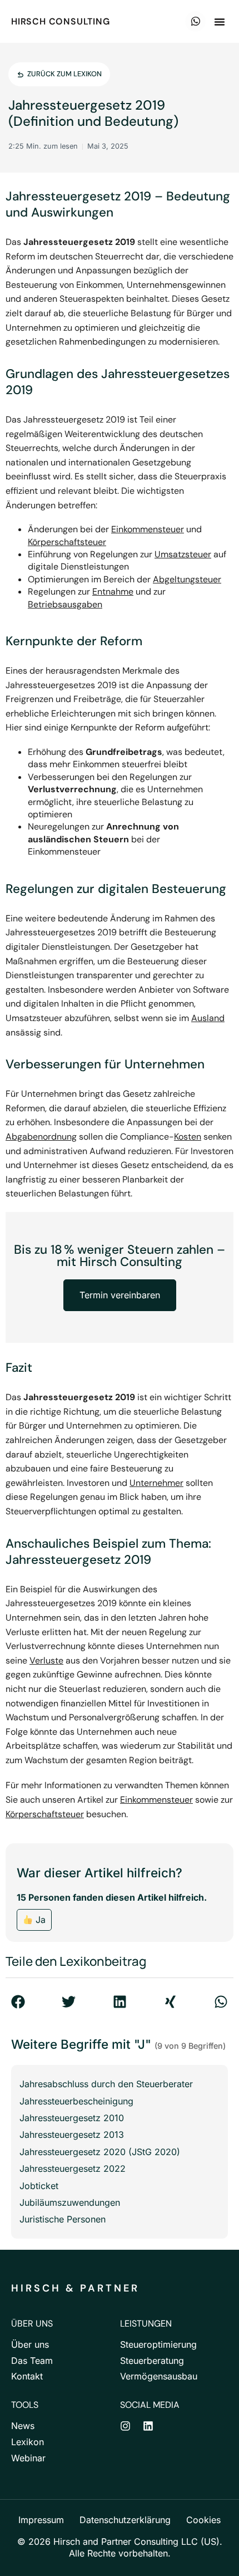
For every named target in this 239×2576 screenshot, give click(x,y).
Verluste (46, 1660)
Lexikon (28, 2442)
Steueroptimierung (158, 2344)
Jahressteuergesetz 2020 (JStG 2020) (100, 2152)
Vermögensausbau (159, 2376)
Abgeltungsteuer (187, 579)
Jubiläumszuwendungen (70, 2202)
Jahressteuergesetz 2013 (72, 2135)
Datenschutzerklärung (125, 2520)
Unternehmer (156, 1483)
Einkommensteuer (148, 529)
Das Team (32, 2361)
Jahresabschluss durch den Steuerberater (106, 2084)
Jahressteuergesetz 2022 (73, 2168)
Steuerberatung (152, 2361)
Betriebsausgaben (65, 604)
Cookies (203, 2520)
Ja (39, 1920)
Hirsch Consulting (61, 21)
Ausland (208, 1018)
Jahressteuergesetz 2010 (72, 2118)
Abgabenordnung (41, 1137)
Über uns (30, 2344)
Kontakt (27, 2376)
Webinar (28, 2458)
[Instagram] (125, 2426)
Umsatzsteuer (183, 554)
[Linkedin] (148, 2426)
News (23, 2426)
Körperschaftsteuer (67, 542)
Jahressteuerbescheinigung (76, 2101)
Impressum (41, 2520)
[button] (220, 22)
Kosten (188, 1137)
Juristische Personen (63, 2219)
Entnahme (113, 592)
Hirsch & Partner (75, 2288)
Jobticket (39, 2186)
